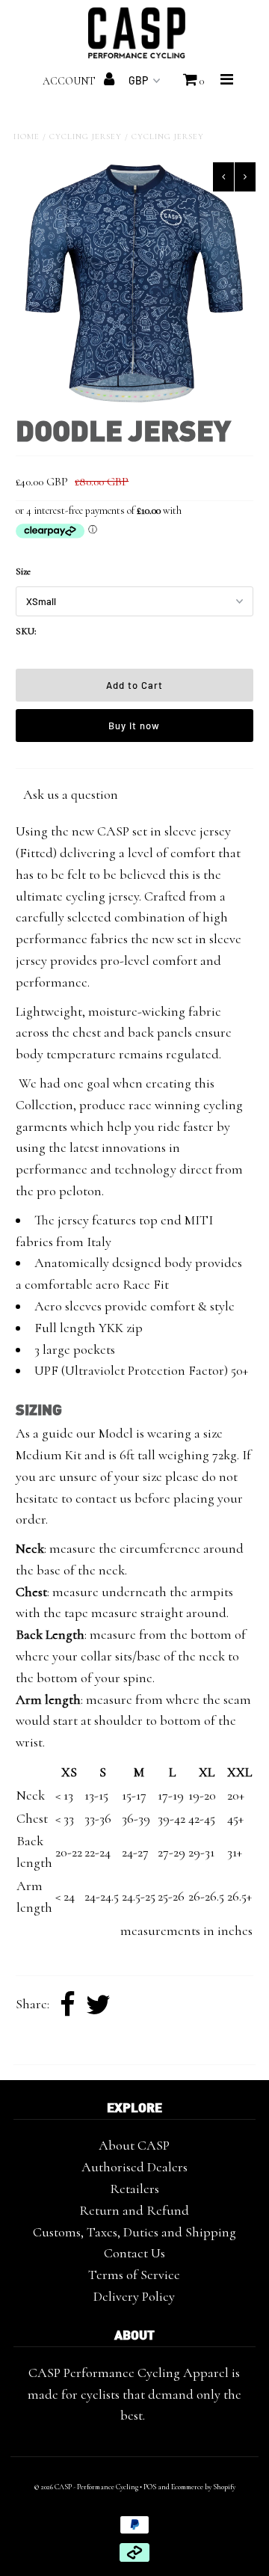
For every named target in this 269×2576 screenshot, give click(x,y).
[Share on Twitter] (98, 2005)
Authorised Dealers (134, 2167)
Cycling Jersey (86, 137)
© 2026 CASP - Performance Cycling (86, 2487)
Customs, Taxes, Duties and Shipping (134, 2232)
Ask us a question (71, 794)
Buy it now (134, 726)
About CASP (134, 2145)
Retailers (134, 2189)
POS (150, 2487)
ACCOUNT (70, 81)
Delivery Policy (134, 2296)
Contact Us (134, 2253)
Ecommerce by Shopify (203, 2487)
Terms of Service (134, 2275)
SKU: (26, 631)
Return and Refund (134, 2210)
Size (23, 571)
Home (27, 137)
